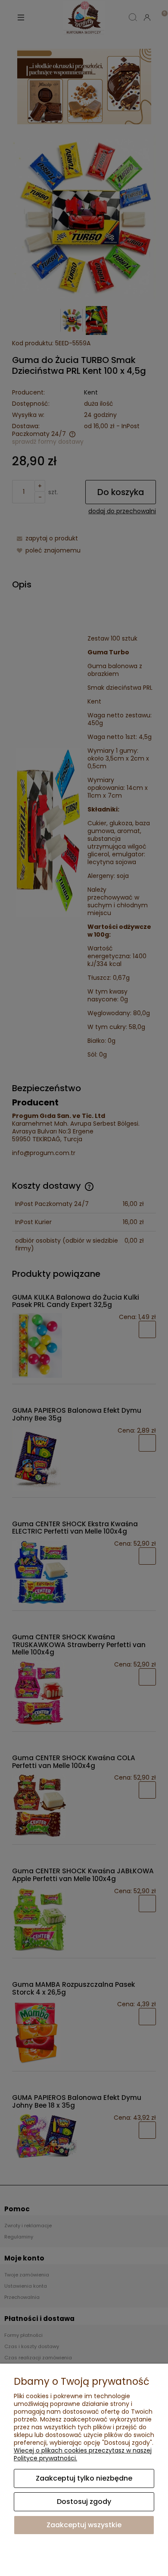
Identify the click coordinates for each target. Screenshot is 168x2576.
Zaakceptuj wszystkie (84, 2525)
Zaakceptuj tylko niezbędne (84, 2478)
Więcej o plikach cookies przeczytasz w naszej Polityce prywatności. (83, 2454)
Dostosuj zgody (84, 2502)
